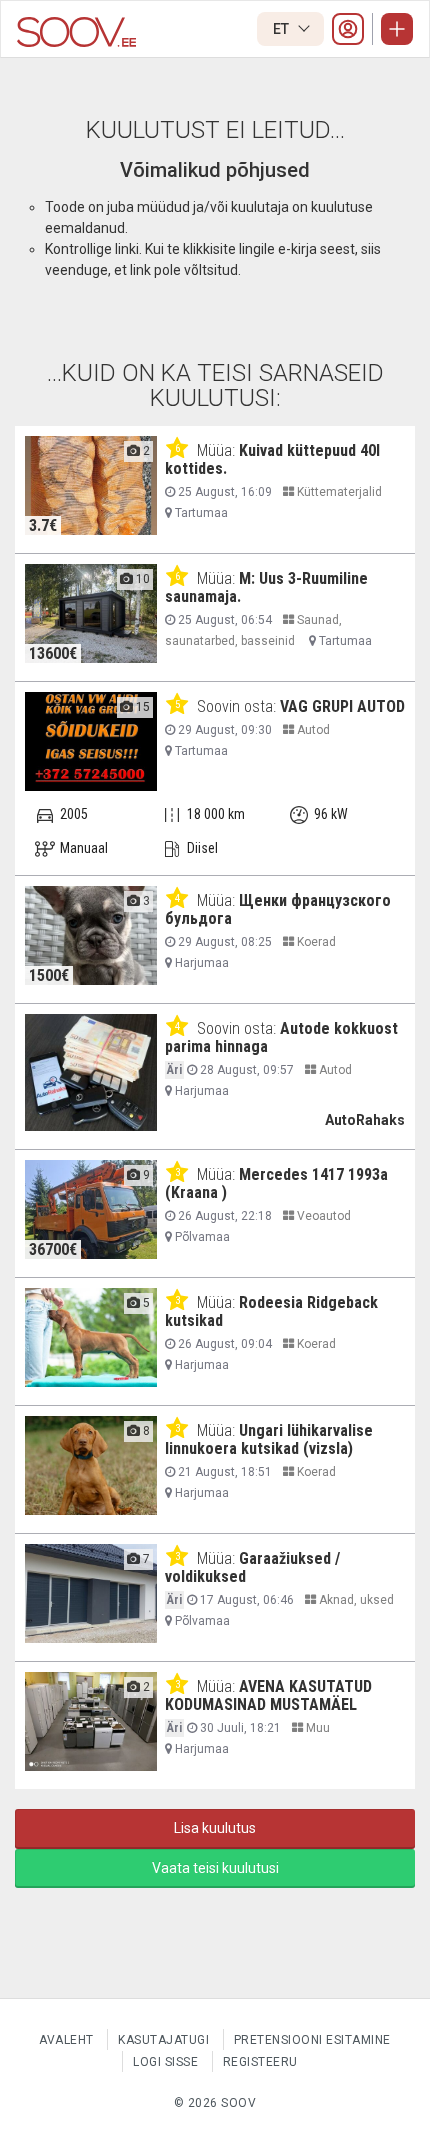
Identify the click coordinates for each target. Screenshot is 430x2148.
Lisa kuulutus (215, 1828)
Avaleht (66, 2040)
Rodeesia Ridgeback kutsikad (271, 1311)
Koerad (315, 942)
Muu (316, 1728)
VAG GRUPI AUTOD (342, 706)
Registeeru (260, 2062)
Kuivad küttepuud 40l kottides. (272, 459)
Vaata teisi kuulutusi (215, 1868)
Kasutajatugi (163, 2040)
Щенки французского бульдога (278, 909)
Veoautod (322, 1216)
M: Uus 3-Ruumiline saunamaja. (266, 587)
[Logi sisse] (348, 29)
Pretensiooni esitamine (312, 2040)
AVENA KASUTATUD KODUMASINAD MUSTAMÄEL (268, 1695)
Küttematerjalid (338, 492)
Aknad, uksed (355, 1600)
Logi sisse (165, 2062)
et (282, 29)
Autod (312, 730)
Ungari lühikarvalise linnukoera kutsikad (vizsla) (269, 1439)
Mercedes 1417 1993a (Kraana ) (276, 1183)
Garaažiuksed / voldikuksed (252, 1567)
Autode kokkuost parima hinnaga (281, 1037)
